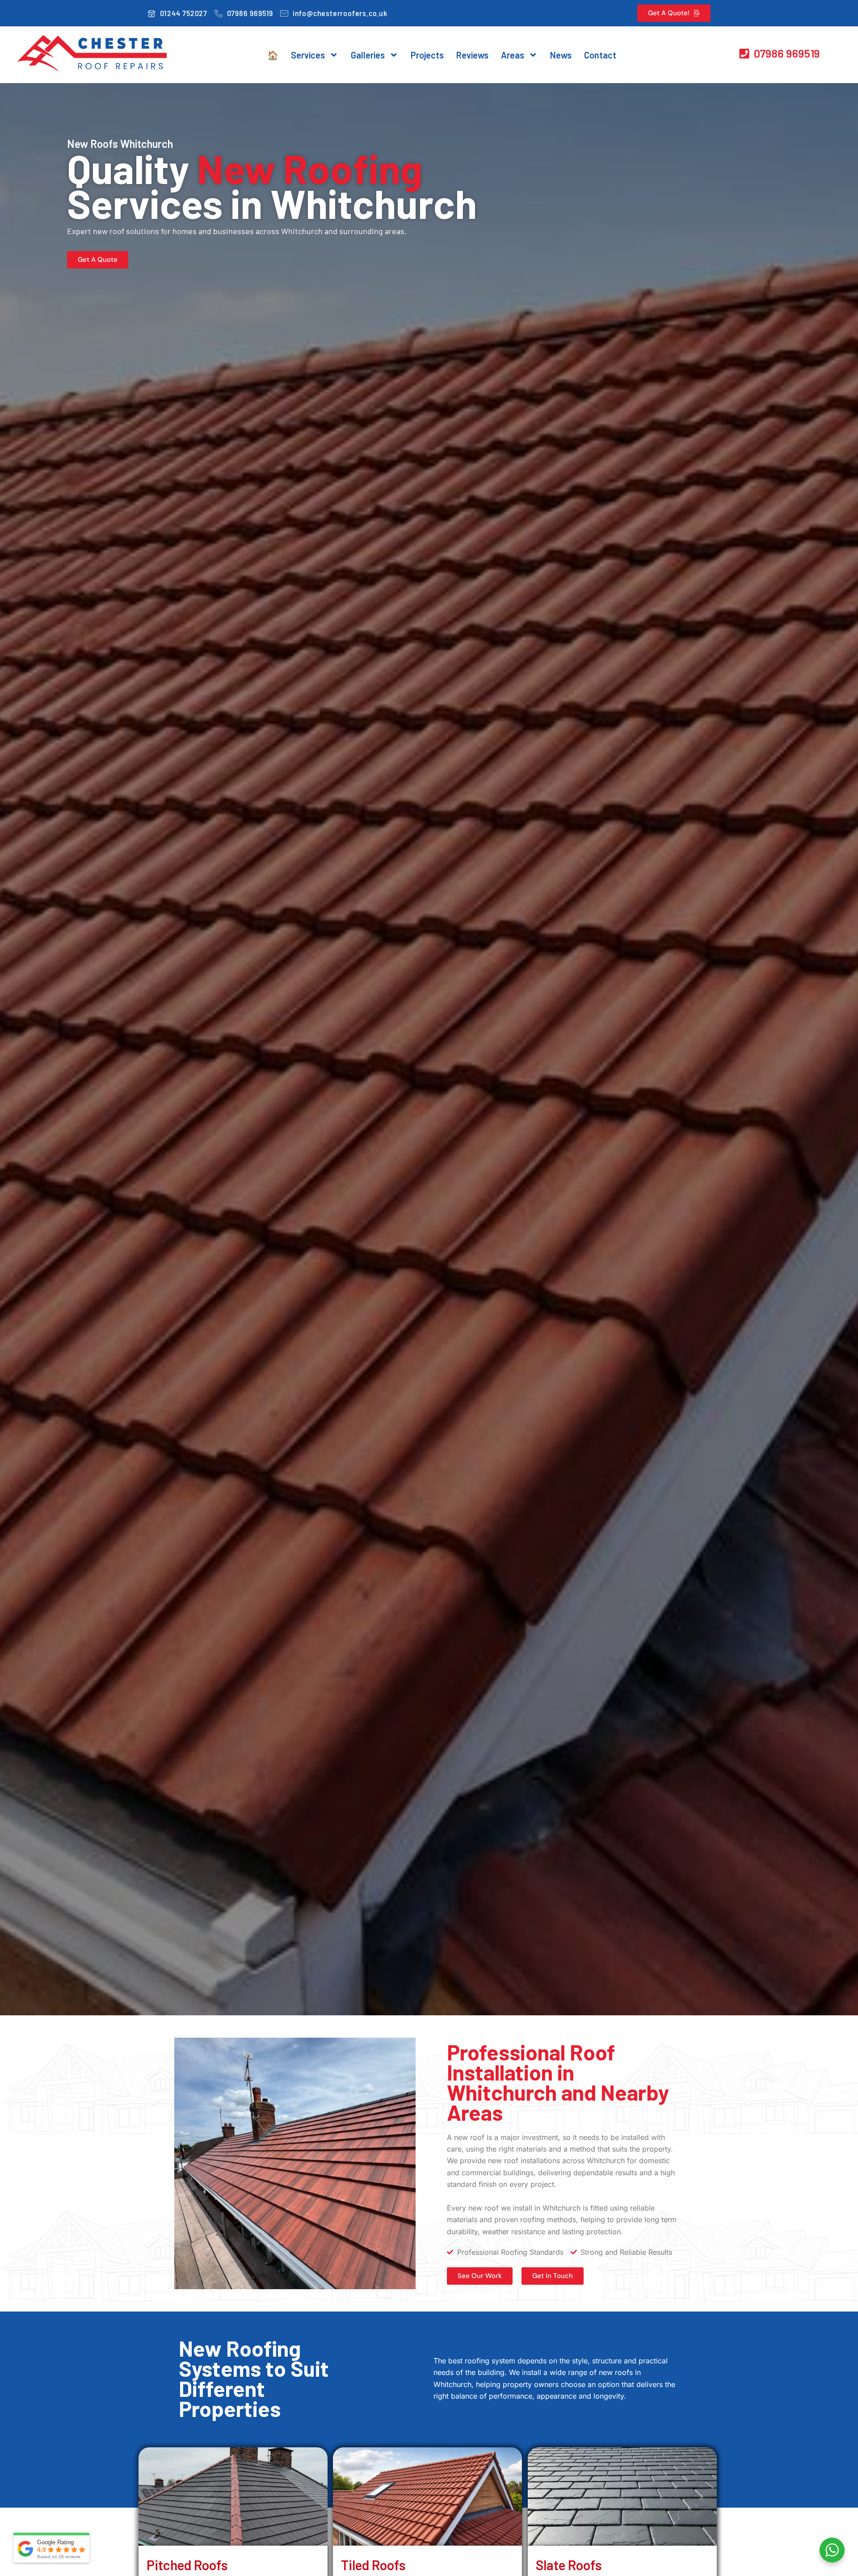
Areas (513, 55)
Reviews (472, 55)
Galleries (368, 55)
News (561, 55)
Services (308, 55)
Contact (600, 55)
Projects (427, 55)
